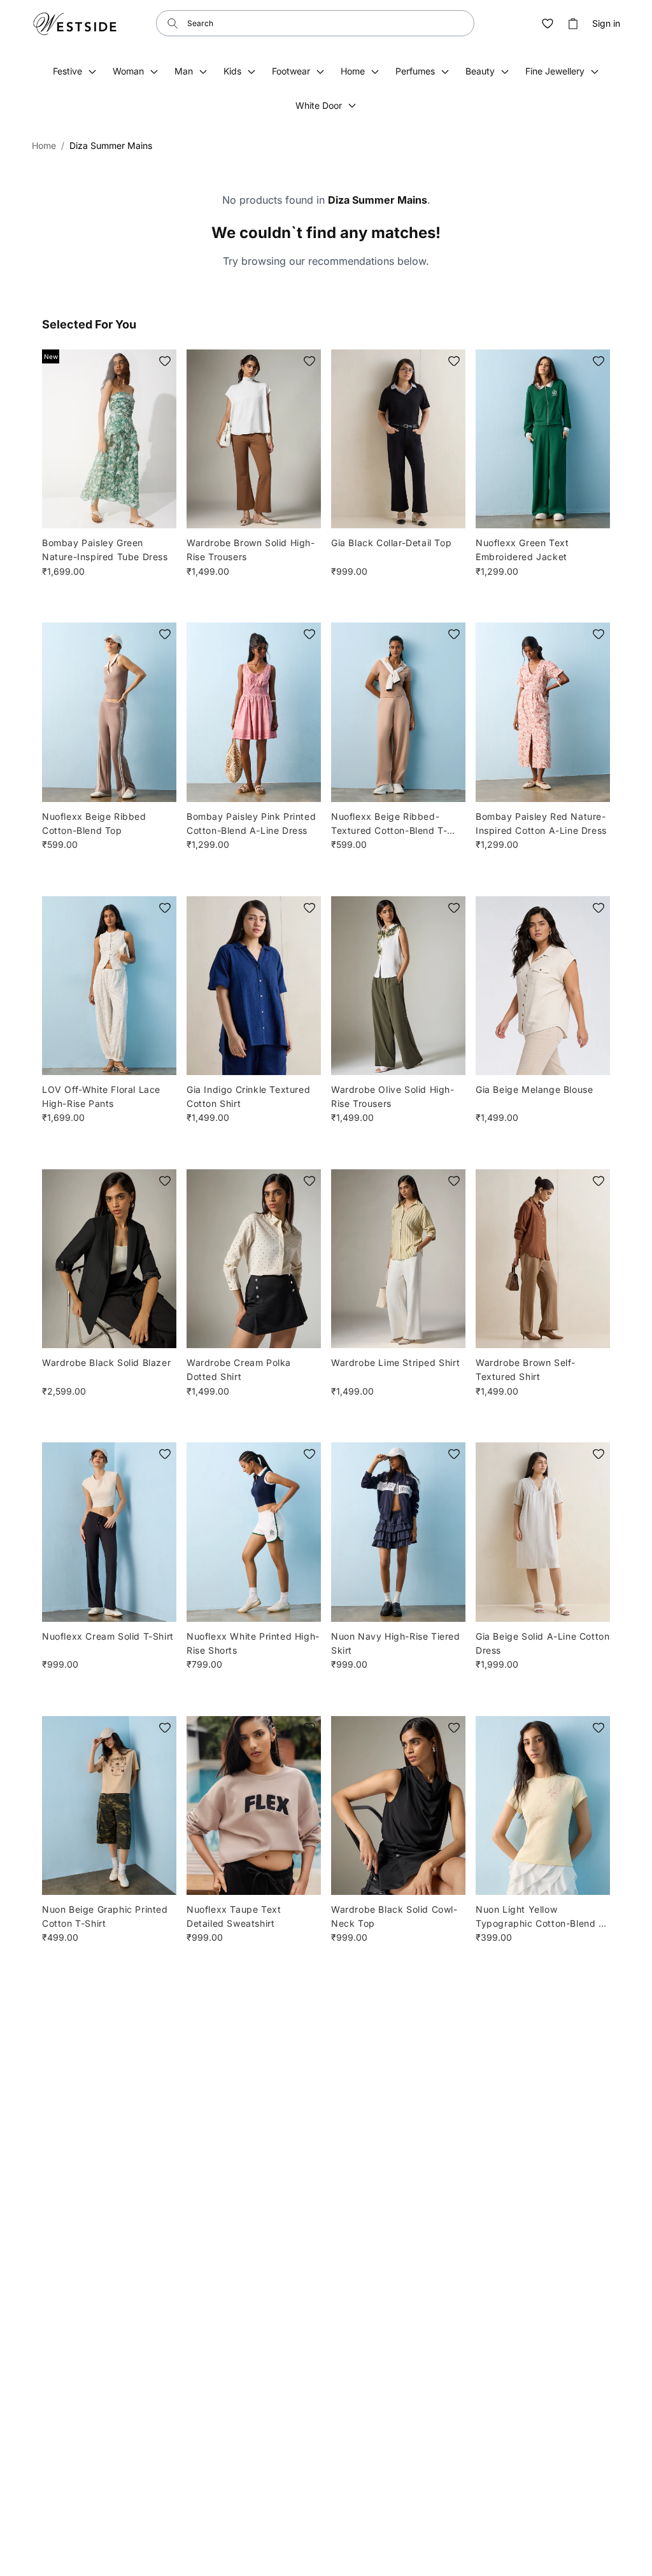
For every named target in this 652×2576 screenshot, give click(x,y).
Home (44, 145)
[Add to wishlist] (165, 361)
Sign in (606, 24)
